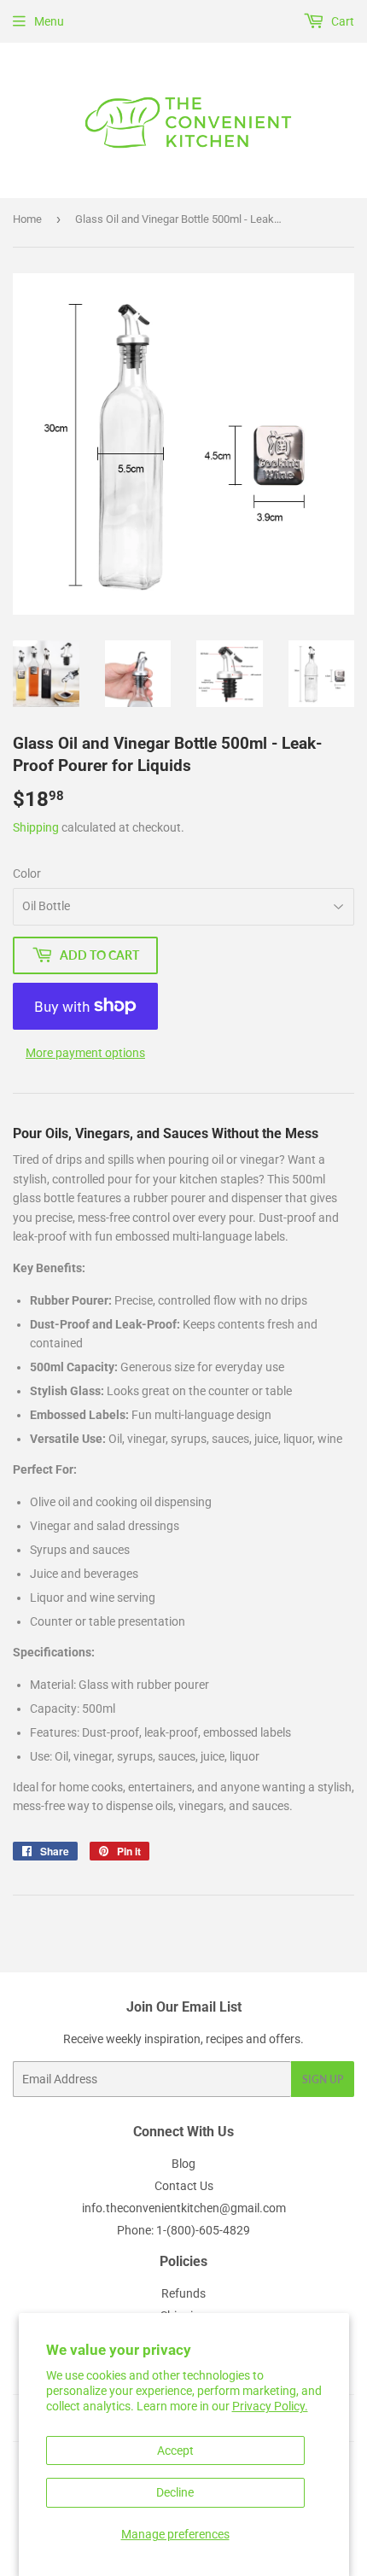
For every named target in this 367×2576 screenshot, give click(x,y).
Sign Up (323, 2079)
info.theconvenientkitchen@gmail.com (184, 2208)
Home (27, 219)
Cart (341, 21)
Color (27, 873)
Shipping (36, 827)
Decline (175, 2492)
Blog (183, 2164)
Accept (175, 2450)
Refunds (183, 2293)
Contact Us (184, 2186)
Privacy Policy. (270, 2406)
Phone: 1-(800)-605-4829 (183, 2230)
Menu (49, 21)
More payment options (85, 1053)
